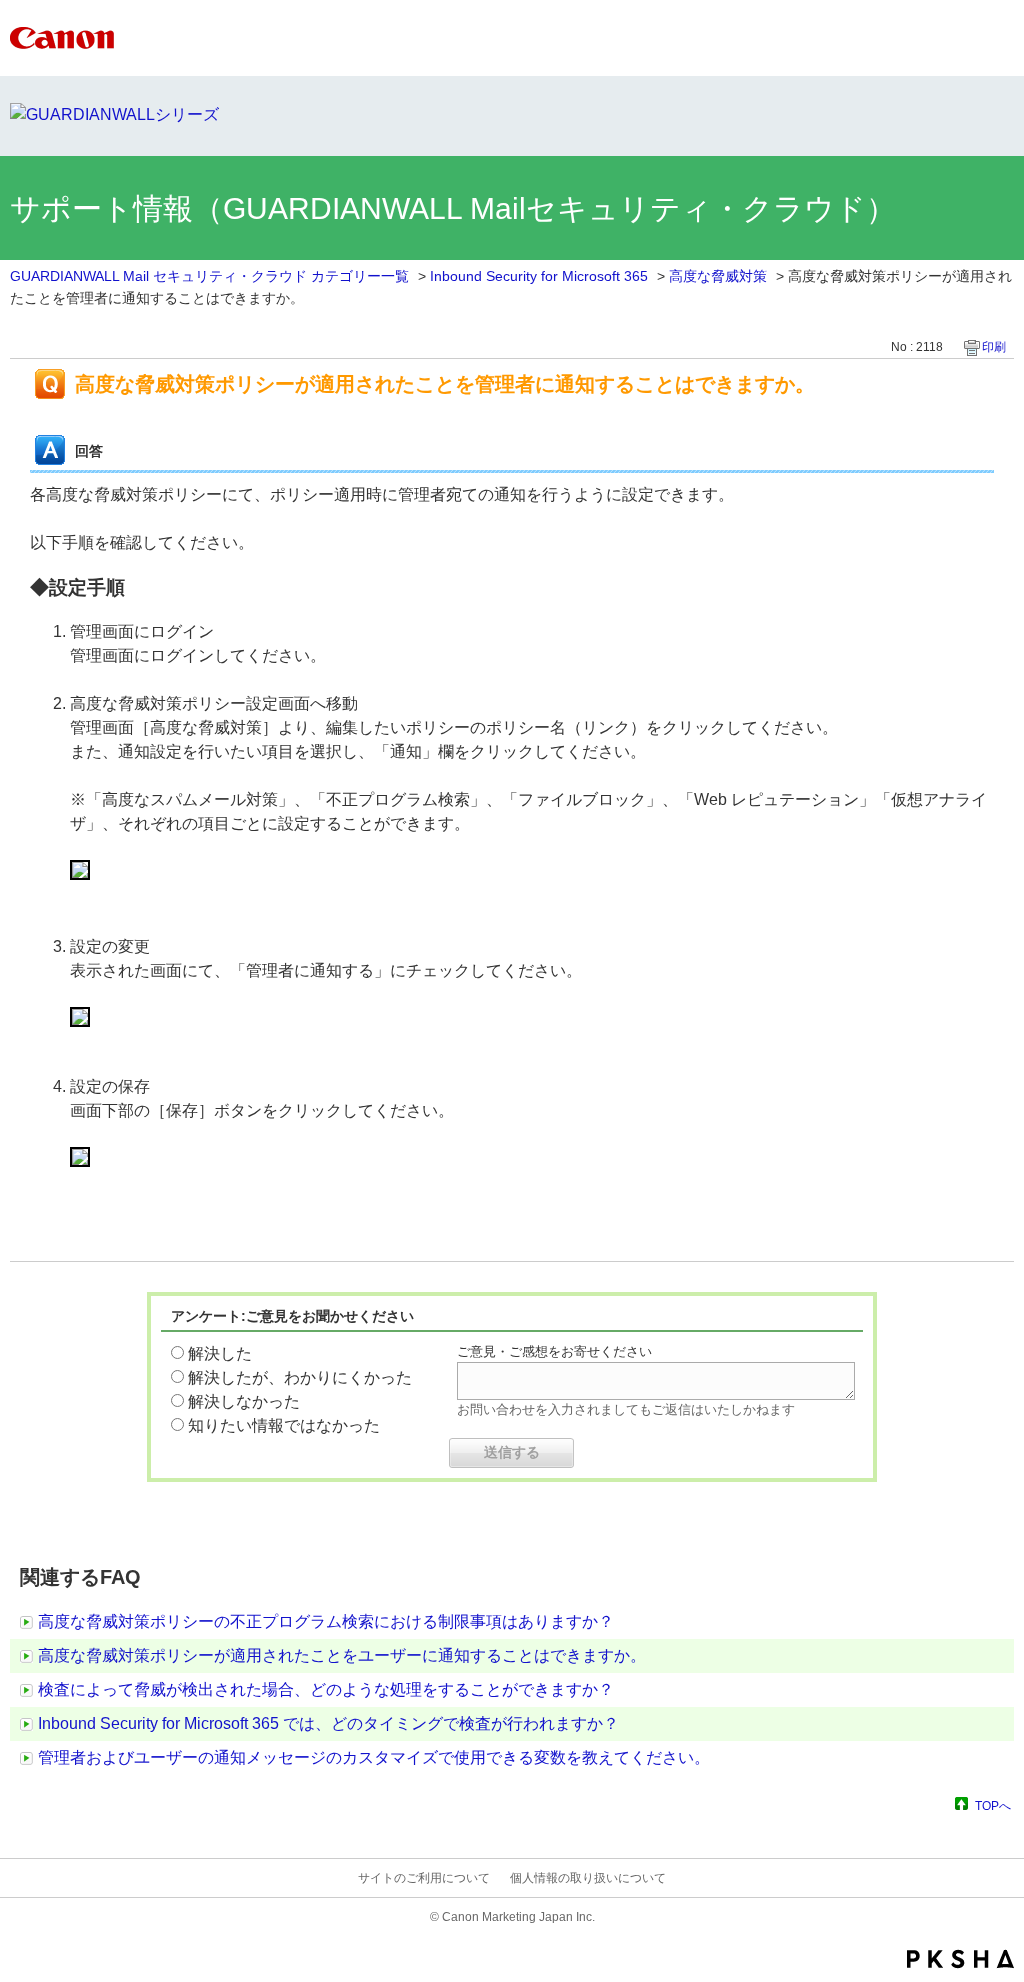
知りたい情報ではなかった (284, 1425)
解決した (220, 1353)
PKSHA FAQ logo (960, 1959)
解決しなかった (244, 1401)
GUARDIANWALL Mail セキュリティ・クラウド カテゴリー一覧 (209, 276)
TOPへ (993, 1805)
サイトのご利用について (424, 1878)
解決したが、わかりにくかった (300, 1377)
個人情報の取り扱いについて (588, 1878)
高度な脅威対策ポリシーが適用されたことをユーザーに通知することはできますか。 (342, 1655)
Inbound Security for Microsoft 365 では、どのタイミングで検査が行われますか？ (328, 1723)
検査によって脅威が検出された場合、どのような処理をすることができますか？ (326, 1689)
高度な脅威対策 (718, 276)
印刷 (994, 347)
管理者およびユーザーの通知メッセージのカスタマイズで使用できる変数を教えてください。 (374, 1757)
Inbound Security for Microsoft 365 (539, 276)
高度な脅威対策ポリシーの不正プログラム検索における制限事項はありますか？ (326, 1621)
